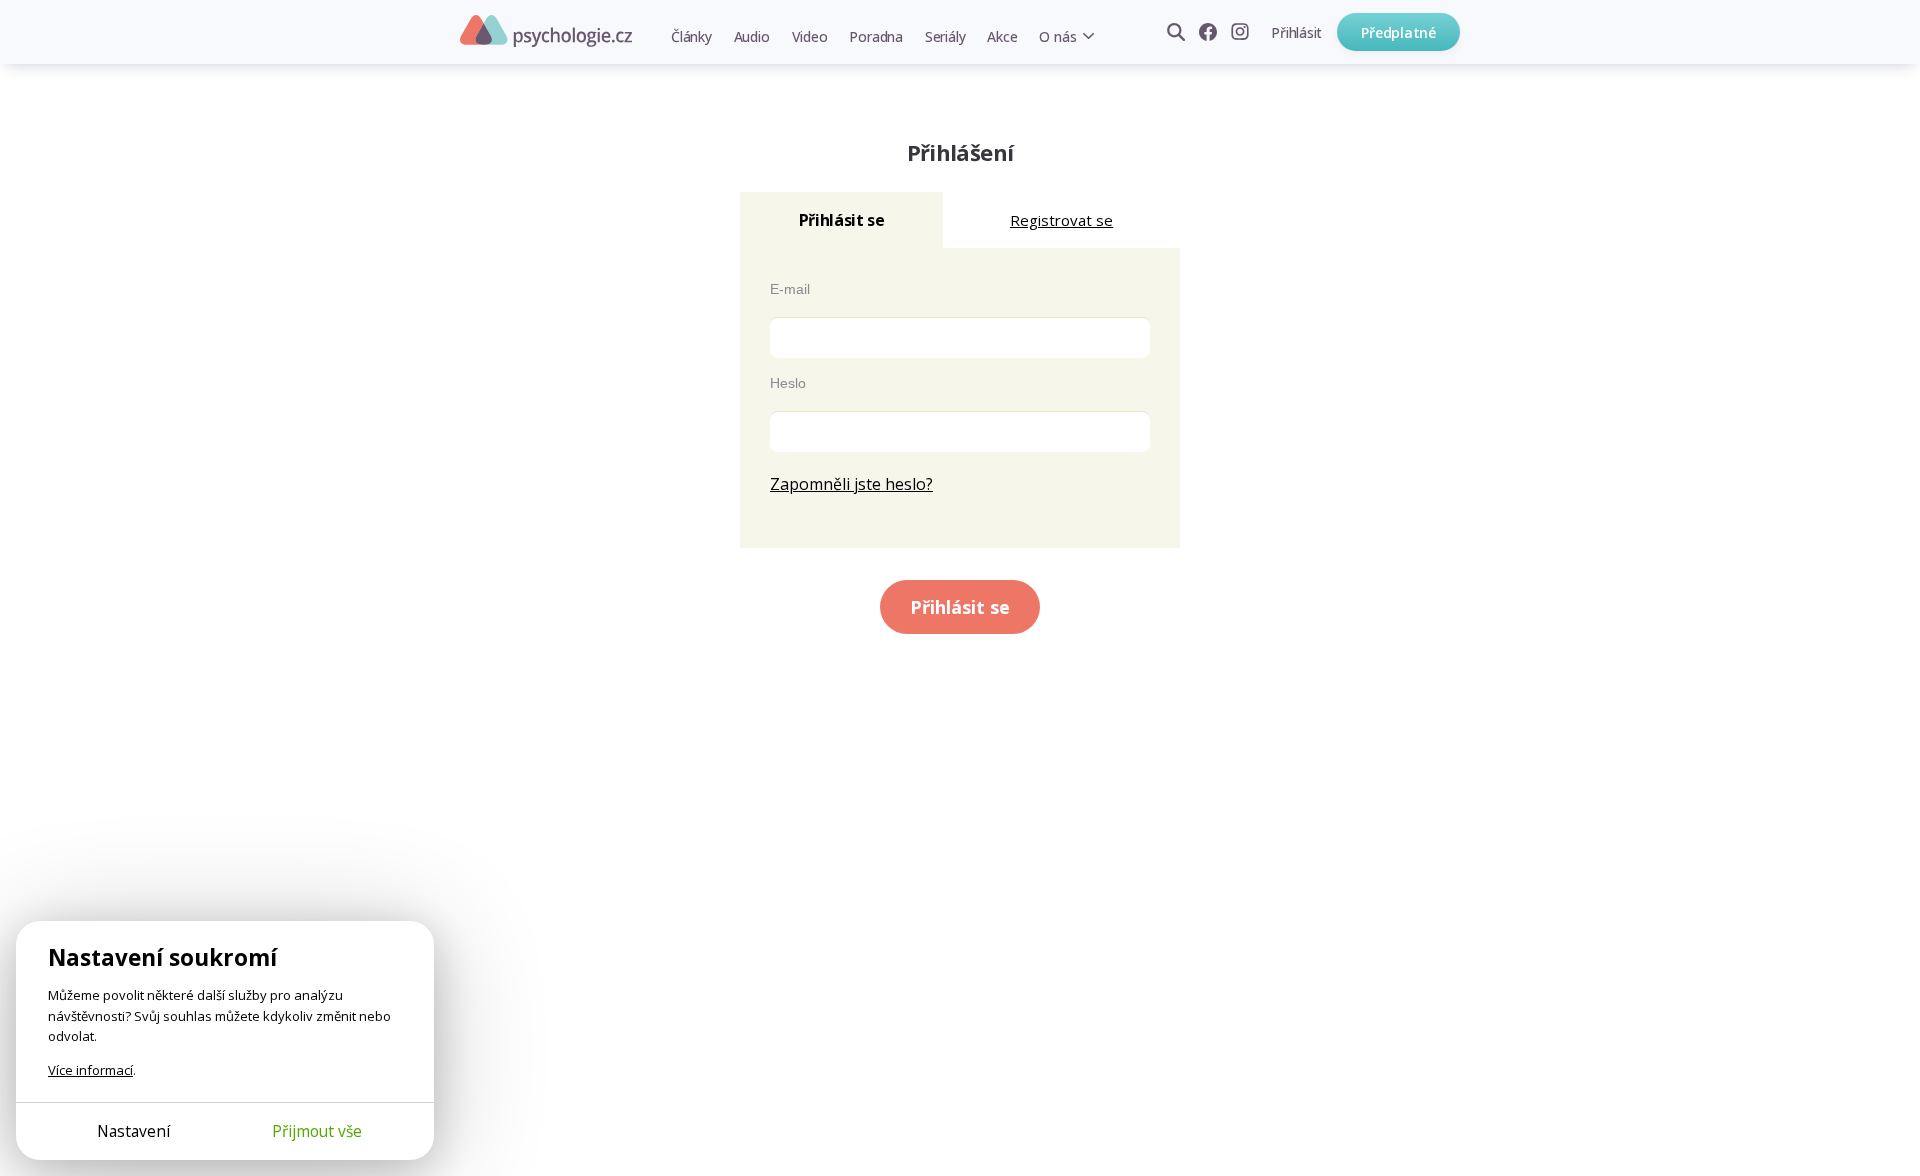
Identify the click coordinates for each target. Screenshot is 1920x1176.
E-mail (790, 289)
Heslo (788, 383)
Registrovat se (1061, 220)
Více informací (90, 1070)
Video (810, 36)
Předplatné (1398, 32)
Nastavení (133, 1131)
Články (691, 36)
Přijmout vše (317, 1131)
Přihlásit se (960, 607)
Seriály (945, 36)
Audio (752, 36)
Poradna (875, 36)
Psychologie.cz (546, 31)
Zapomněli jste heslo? (851, 484)
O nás (1057, 36)
